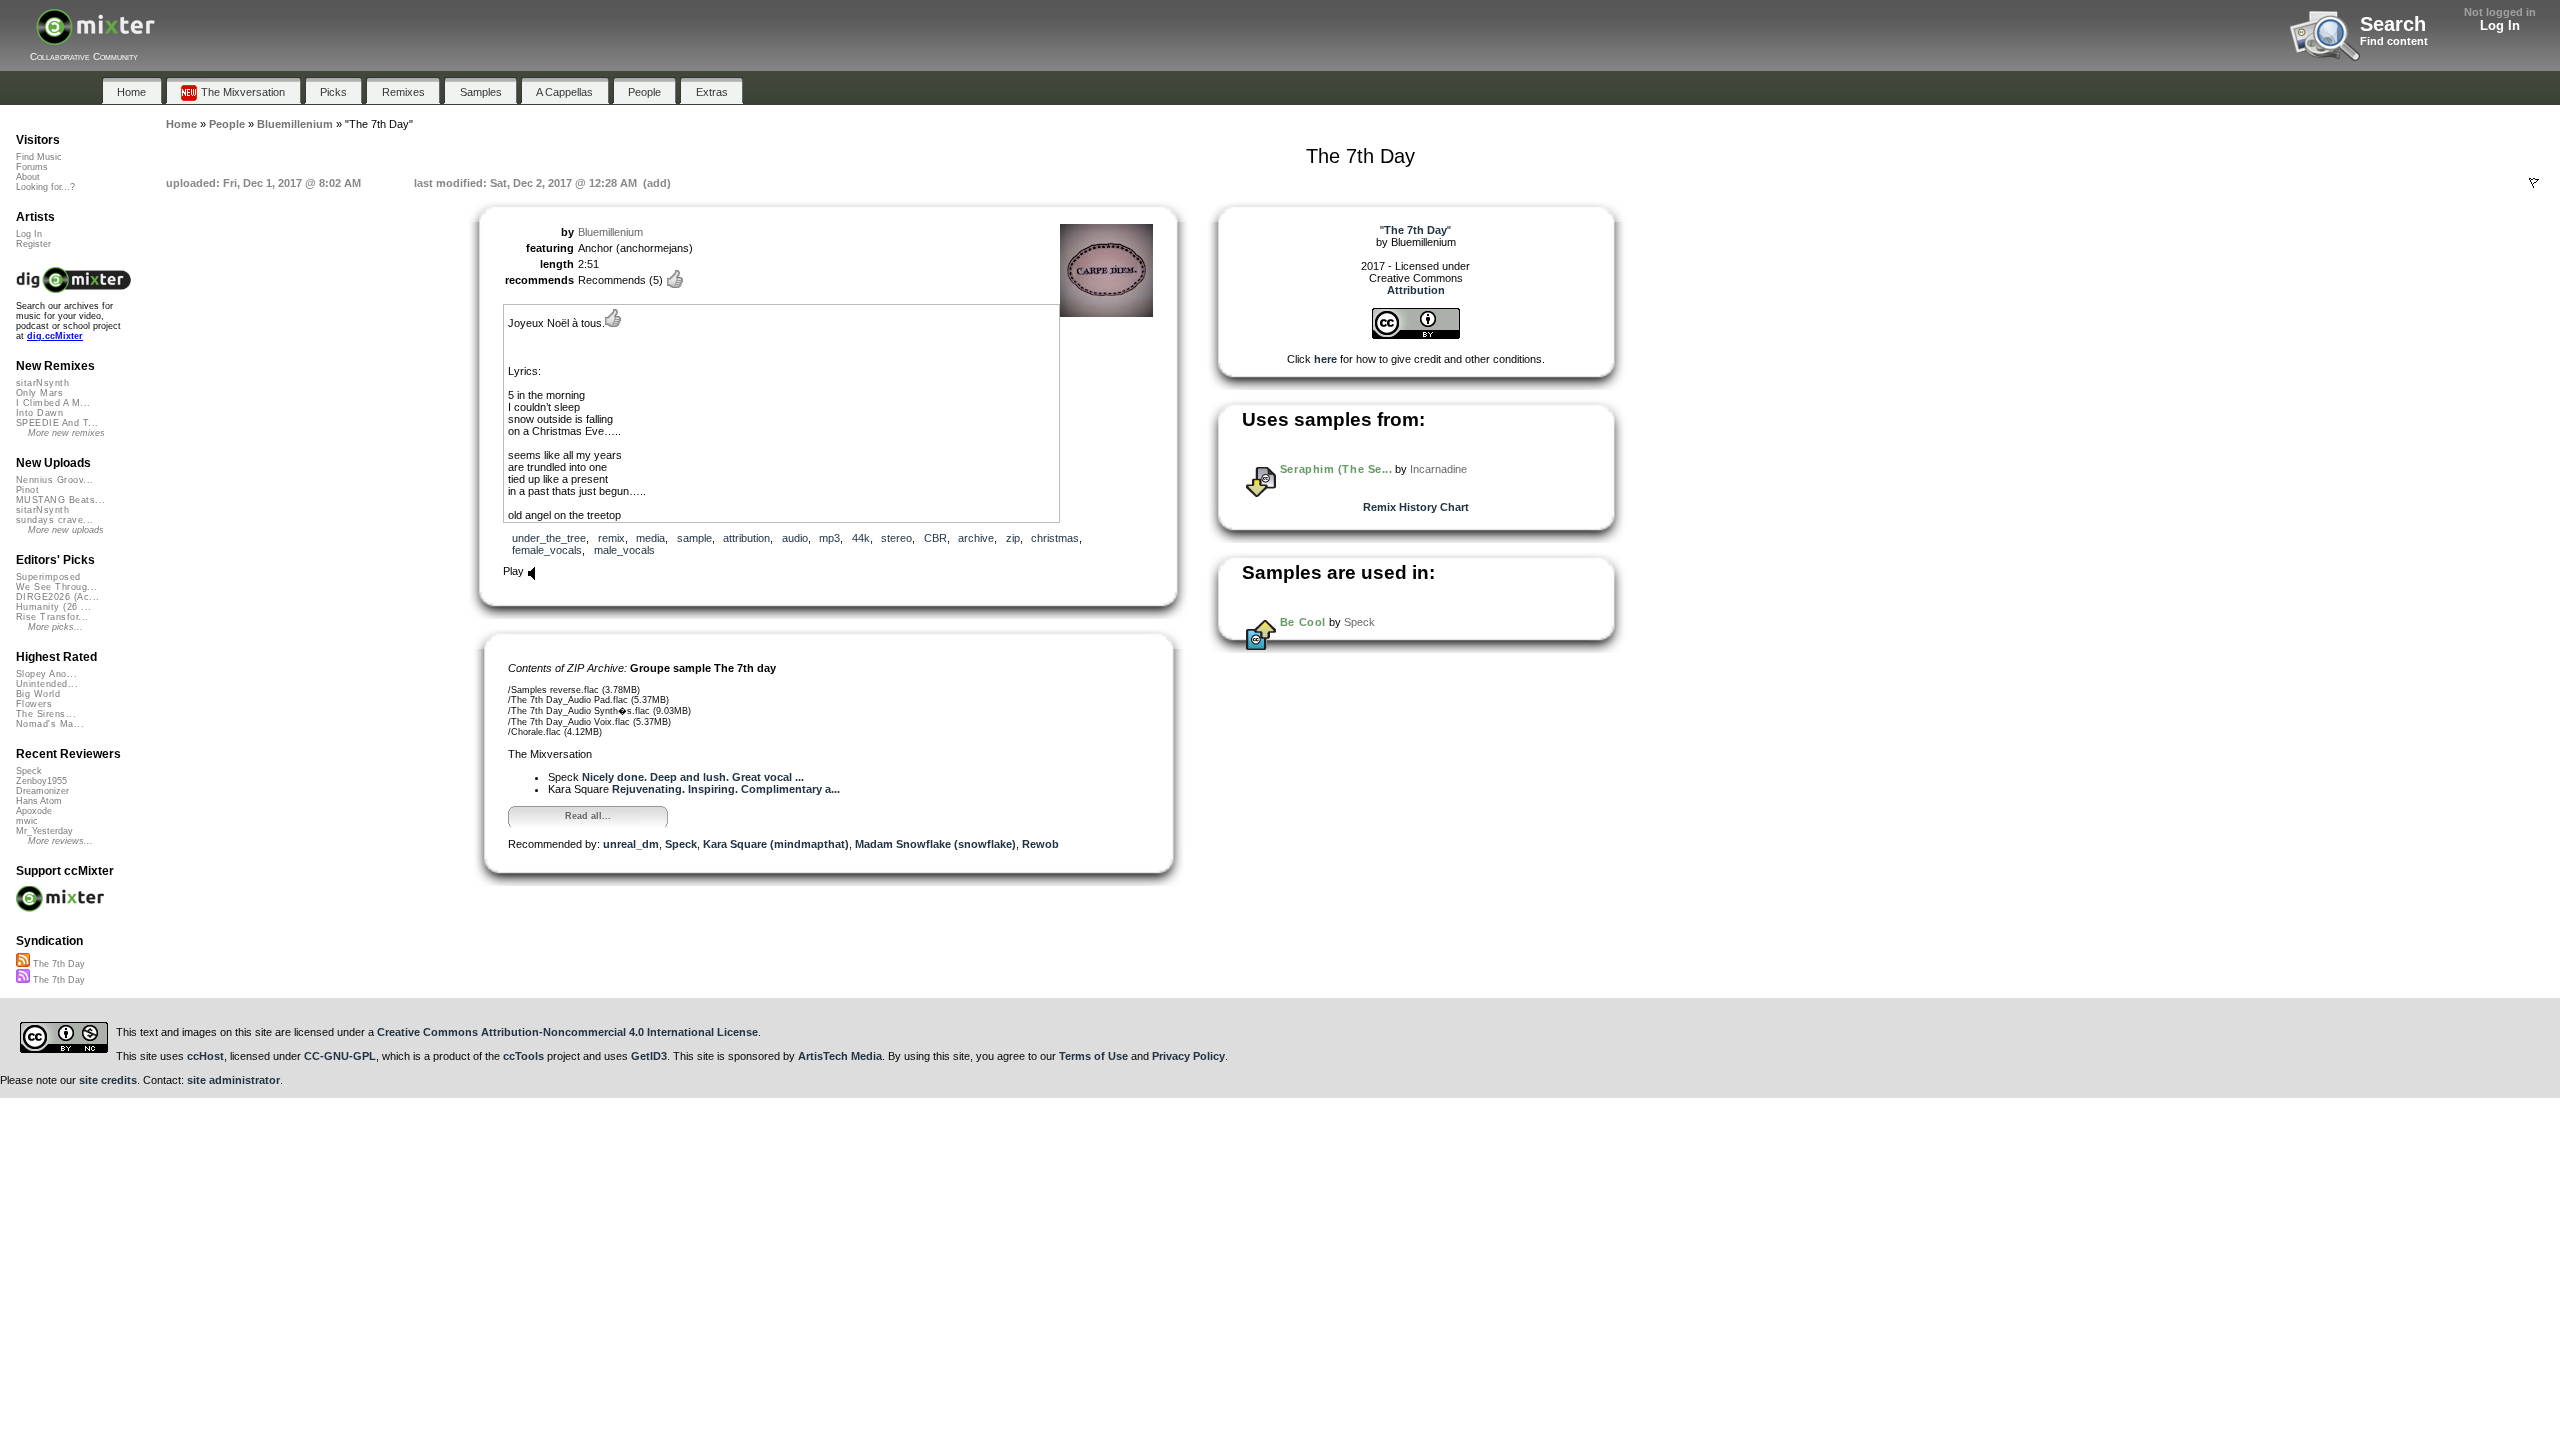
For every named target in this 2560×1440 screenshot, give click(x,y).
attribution (746, 538)
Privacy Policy (1188, 1056)
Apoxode (34, 811)
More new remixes (66, 433)
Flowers (34, 704)
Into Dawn (39, 413)
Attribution (1416, 290)
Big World (38, 694)
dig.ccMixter (55, 336)
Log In (2500, 25)
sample (694, 538)
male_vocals (624, 550)
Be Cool (1303, 622)
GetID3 (649, 1056)
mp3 (829, 538)
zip (1013, 538)
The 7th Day (57, 964)
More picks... (55, 627)
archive (976, 538)
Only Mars (39, 393)
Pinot (27, 490)
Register (33, 244)
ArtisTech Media (840, 1056)
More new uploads (66, 530)
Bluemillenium (610, 232)
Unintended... (47, 684)
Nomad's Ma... (50, 724)
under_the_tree (549, 538)
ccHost (205, 1056)
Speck (681, 844)
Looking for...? (45, 187)
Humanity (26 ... (53, 607)
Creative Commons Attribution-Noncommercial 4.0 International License (567, 1032)
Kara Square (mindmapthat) (776, 844)
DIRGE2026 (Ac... (57, 597)
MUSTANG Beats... (60, 500)
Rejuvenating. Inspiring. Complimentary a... (726, 789)
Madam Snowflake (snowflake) (935, 844)
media (650, 538)
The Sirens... (46, 714)
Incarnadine (1438, 469)
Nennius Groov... (54, 480)
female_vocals (547, 550)
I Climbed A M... (53, 403)
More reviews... (60, 841)
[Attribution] (1416, 335)
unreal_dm (631, 844)
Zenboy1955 (41, 781)
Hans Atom (39, 801)
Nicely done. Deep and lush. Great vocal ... (693, 777)
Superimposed (48, 577)
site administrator (233, 1080)
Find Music (39, 157)
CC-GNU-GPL (340, 1056)
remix (611, 538)
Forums (32, 167)
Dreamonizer (42, 791)
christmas (1055, 538)
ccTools (523, 1056)
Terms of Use (1093, 1056)
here (1325, 359)
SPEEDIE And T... (57, 423)
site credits (108, 1080)
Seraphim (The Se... (1336, 469)
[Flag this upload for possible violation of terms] (2534, 183)
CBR (935, 538)
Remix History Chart (1416, 507)
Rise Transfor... (52, 617)
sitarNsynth (42, 383)
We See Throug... (56, 587)
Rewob (1040, 844)
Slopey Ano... (46, 674)
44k (861, 538)
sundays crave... (54, 520)
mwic (27, 821)
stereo (896, 538)
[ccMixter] (95, 37)
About (28, 177)
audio (795, 538)
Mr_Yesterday (44, 831)
